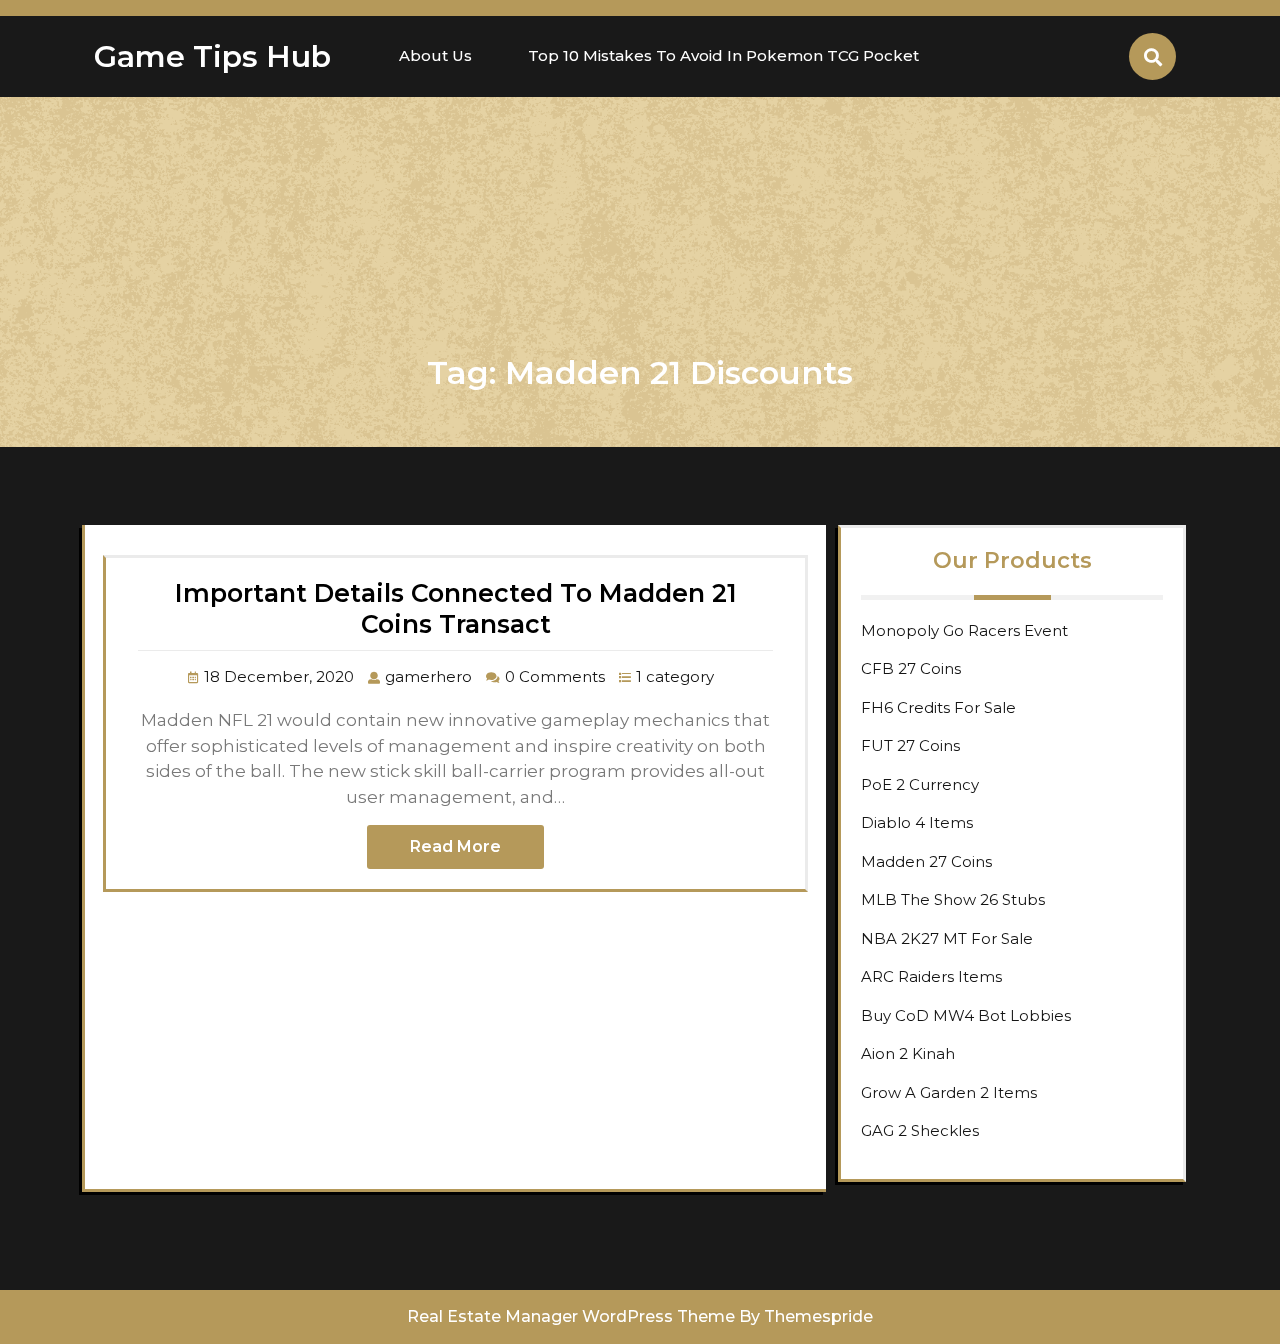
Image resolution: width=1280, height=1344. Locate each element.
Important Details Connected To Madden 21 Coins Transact (456, 608)
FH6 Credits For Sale (938, 707)
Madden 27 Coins (926, 861)
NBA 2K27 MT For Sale (947, 938)
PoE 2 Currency (920, 784)
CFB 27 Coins (911, 668)
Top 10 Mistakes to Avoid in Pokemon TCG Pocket (723, 55)
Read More (455, 846)
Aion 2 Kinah (908, 1053)
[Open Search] (1152, 56)
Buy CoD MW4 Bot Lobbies (966, 1015)
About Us (435, 55)
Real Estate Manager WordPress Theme (571, 1316)
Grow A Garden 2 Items (949, 1092)
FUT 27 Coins (910, 745)
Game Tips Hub (212, 56)
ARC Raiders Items (931, 976)
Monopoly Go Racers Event (964, 630)
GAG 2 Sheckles (920, 1130)
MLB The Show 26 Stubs (953, 899)
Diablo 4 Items (917, 822)
